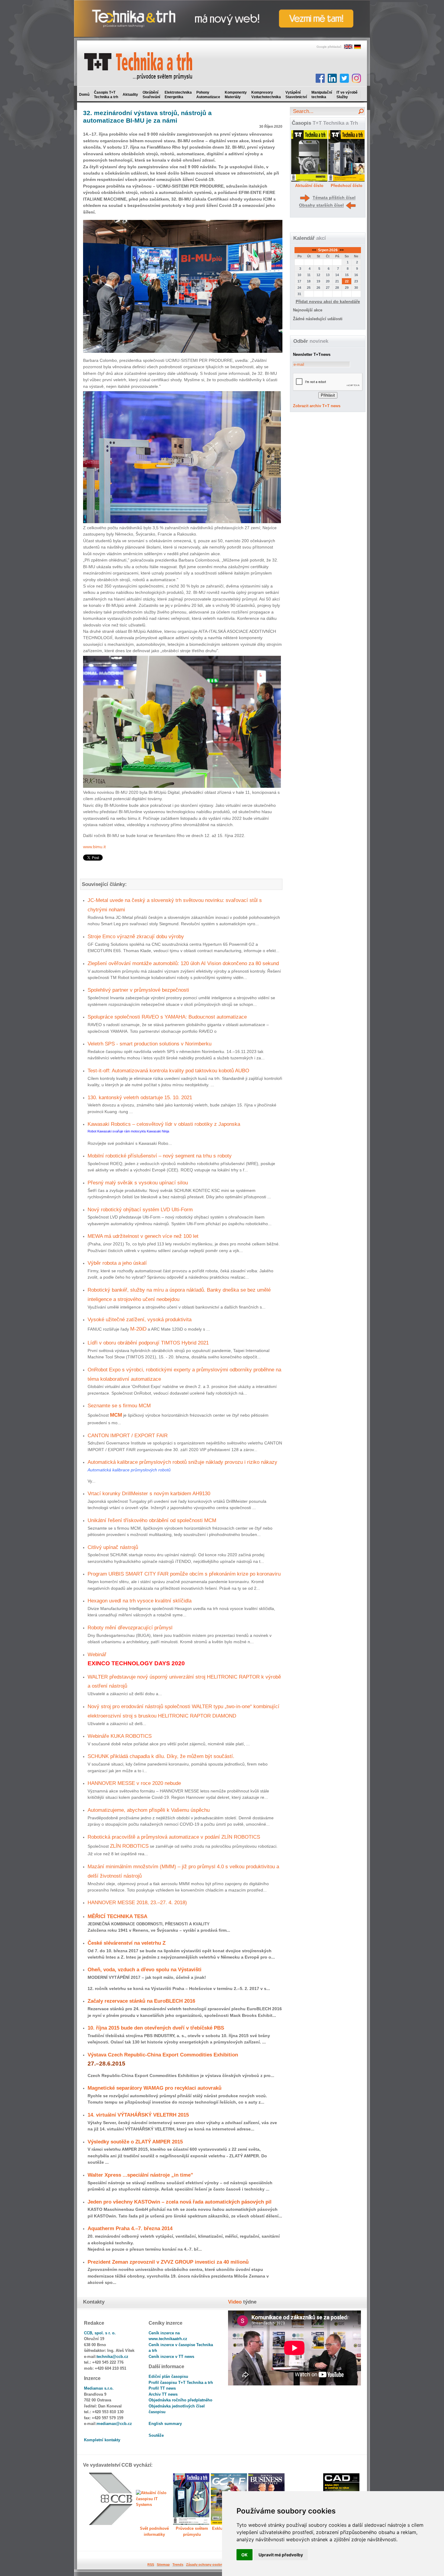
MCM (116, 1415)
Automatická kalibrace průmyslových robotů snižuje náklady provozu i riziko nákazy (182, 1462)
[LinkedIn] (332, 78)
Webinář (97, 1654)
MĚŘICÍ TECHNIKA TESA (117, 1916)
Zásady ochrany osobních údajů (212, 2565)
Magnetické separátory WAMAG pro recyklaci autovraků (154, 2088)
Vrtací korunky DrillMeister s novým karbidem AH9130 (149, 1493)
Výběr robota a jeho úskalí (117, 1263)
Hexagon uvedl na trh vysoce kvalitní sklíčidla (140, 1601)
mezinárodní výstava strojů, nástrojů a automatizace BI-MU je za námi (147, 117)
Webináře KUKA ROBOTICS (120, 1736)
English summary (165, 2424)
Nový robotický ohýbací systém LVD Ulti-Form (140, 1209)
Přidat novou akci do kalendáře (328, 301)
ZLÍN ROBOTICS (129, 1846)
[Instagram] (356, 78)
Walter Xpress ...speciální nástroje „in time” (140, 2175)
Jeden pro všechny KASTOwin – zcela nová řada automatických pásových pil (180, 2202)
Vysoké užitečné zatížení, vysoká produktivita (140, 1319)
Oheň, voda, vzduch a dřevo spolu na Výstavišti (145, 1969)
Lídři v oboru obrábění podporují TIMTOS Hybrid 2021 (148, 1343)
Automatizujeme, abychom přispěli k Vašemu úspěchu (149, 1810)
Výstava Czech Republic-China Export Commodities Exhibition (163, 2055)
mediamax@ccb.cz (114, 2424)
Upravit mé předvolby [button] (281, 2555)
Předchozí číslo (347, 185)
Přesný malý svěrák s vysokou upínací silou (138, 1183)
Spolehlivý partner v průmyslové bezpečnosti (138, 990)
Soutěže (156, 2435)
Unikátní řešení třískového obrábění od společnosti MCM (152, 1520)
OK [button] (245, 2555)
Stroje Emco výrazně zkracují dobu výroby (136, 936)
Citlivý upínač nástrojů (113, 1547)
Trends (178, 2565)
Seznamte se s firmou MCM (119, 1406)
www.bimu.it (94, 847)
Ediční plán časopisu (168, 2376)
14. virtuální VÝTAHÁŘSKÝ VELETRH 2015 (138, 2115)
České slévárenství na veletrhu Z (127, 1943)
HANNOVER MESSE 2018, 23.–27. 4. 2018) (137, 1902)
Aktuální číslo (309, 185)
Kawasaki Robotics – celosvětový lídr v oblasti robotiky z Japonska (164, 1124)
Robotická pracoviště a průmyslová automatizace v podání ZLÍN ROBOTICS (174, 1837)
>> (341, 250)
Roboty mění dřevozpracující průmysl (130, 1628)
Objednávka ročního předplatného (180, 2400)
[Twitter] (344, 78)
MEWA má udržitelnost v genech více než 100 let (143, 1236)
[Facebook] (320, 78)
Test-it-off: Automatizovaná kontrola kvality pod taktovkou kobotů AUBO (168, 1071)
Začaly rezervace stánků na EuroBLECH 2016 (141, 2001)
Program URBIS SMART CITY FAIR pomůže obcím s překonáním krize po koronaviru (184, 1574)
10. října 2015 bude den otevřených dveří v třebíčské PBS (156, 2028)
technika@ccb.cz (113, 2357)
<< (315, 250)
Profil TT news (162, 2388)
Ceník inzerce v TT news (171, 2357)
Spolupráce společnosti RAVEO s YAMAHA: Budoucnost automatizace (167, 1017)
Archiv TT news (163, 2394)
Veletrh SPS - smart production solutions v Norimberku (150, 1044)
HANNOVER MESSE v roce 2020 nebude (134, 1783)
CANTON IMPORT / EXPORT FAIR (128, 1435)
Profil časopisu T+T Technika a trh (181, 2383)
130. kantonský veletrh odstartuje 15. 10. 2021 (140, 1097)
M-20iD (138, 1329)
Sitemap (163, 2565)
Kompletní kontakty (102, 2440)
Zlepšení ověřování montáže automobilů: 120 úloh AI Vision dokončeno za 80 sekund (183, 963)
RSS (151, 2565)
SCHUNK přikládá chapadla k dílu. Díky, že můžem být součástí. (161, 1756)
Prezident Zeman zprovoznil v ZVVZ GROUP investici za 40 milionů (168, 2262)
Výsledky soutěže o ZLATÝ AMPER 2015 (135, 2142)
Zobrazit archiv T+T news (317, 406)
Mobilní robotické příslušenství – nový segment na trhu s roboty (160, 1156)
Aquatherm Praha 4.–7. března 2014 (130, 2228)
